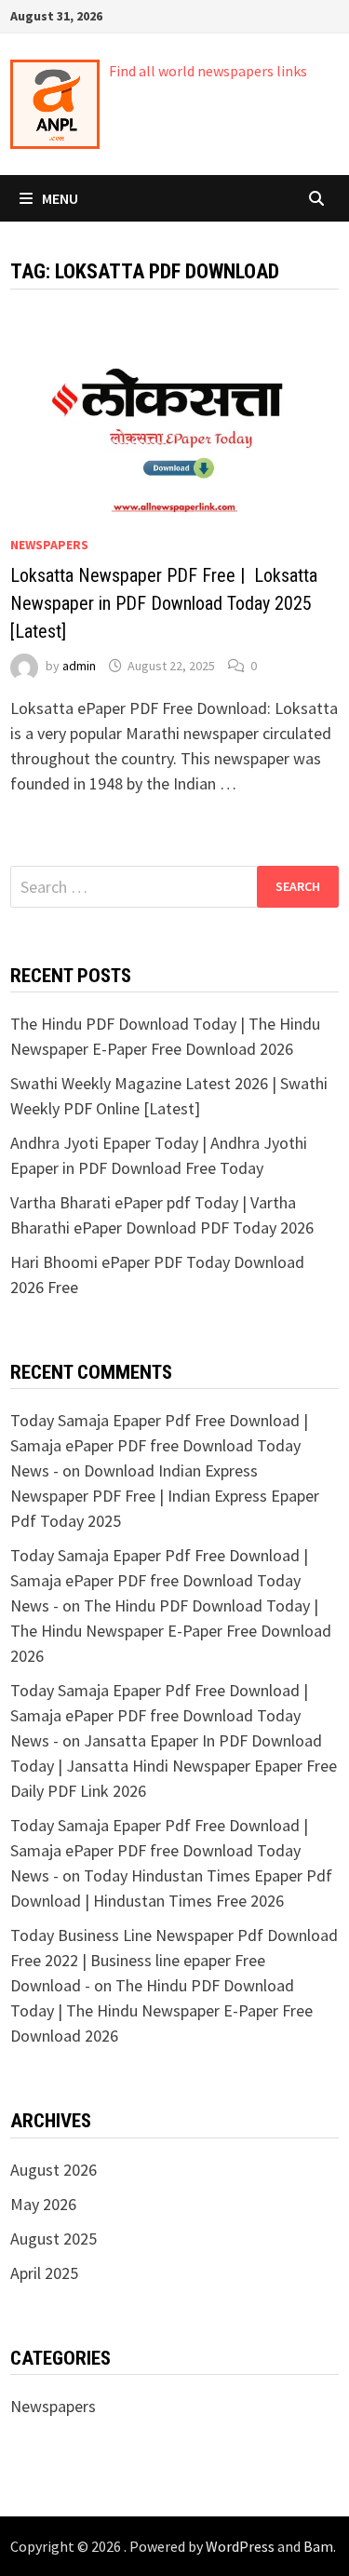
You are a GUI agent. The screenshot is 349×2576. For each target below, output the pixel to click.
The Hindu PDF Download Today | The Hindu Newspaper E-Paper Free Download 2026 (171, 1631)
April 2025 (44, 2273)
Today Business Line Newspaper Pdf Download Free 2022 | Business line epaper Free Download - (174, 1960)
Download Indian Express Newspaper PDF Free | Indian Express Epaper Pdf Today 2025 (165, 1496)
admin (79, 666)
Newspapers (49, 545)
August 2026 (54, 2170)
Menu (60, 198)
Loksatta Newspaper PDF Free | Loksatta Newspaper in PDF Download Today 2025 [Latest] (164, 603)
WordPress (240, 2546)
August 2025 (54, 2239)
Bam (318, 2546)
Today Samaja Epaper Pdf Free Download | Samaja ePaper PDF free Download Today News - (159, 1445)
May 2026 (43, 2204)
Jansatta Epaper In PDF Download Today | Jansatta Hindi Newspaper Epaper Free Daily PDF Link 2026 (174, 1766)
